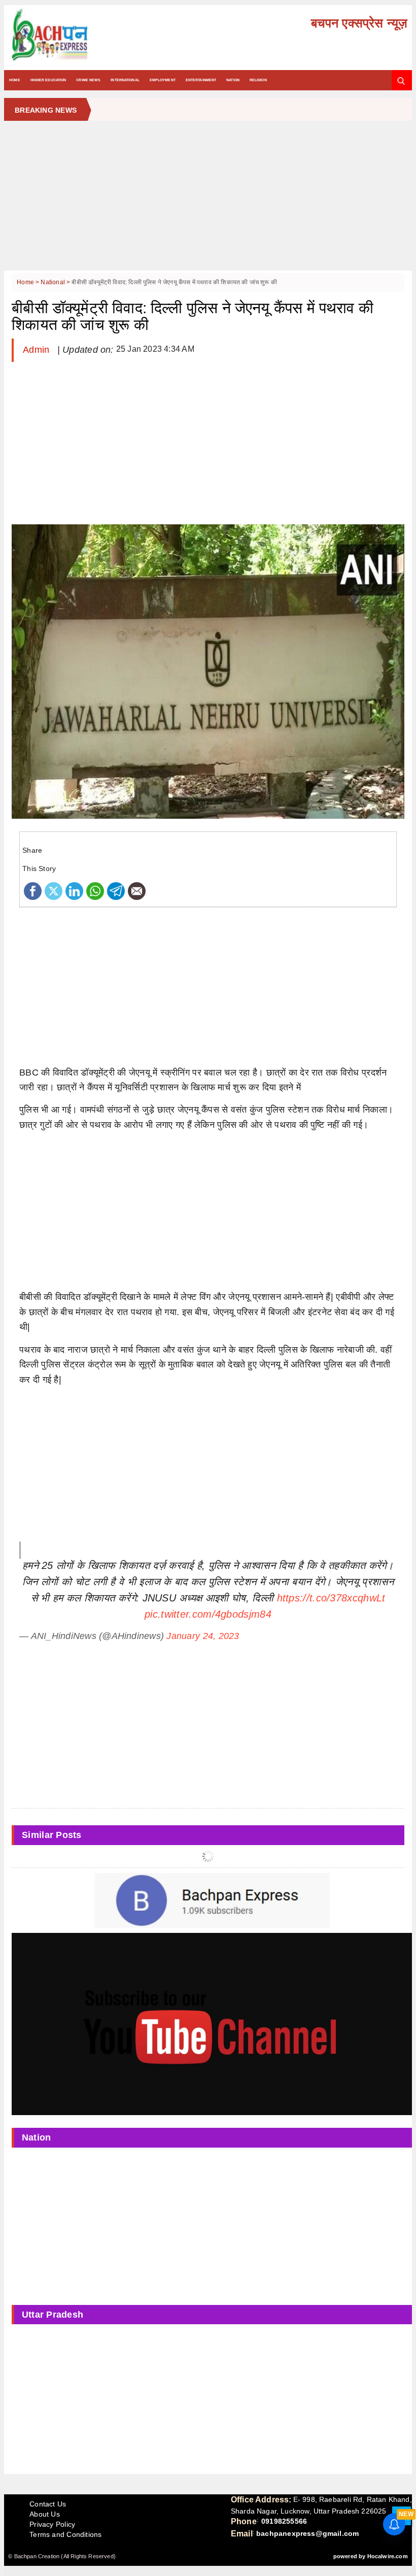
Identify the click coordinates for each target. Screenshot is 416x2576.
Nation (233, 80)
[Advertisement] (208, 199)
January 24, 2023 (203, 1636)
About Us (45, 2514)
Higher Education (48, 80)
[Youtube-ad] (212, 2023)
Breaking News (46, 110)
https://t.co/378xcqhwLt (331, 1598)
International (125, 80)
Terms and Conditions (65, 2534)
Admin (38, 350)
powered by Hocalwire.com (371, 2556)
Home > (29, 282)
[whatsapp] (95, 890)
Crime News (88, 80)
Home (14, 80)
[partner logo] (73, 35)
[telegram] (116, 890)
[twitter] (54, 890)
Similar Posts (52, 1835)
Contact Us (48, 2504)
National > (56, 282)
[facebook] (33, 890)
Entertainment (201, 80)
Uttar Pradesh (53, 2315)
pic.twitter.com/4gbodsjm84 (208, 1614)
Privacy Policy (52, 2524)
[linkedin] (74, 890)
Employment (163, 80)
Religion (258, 80)
